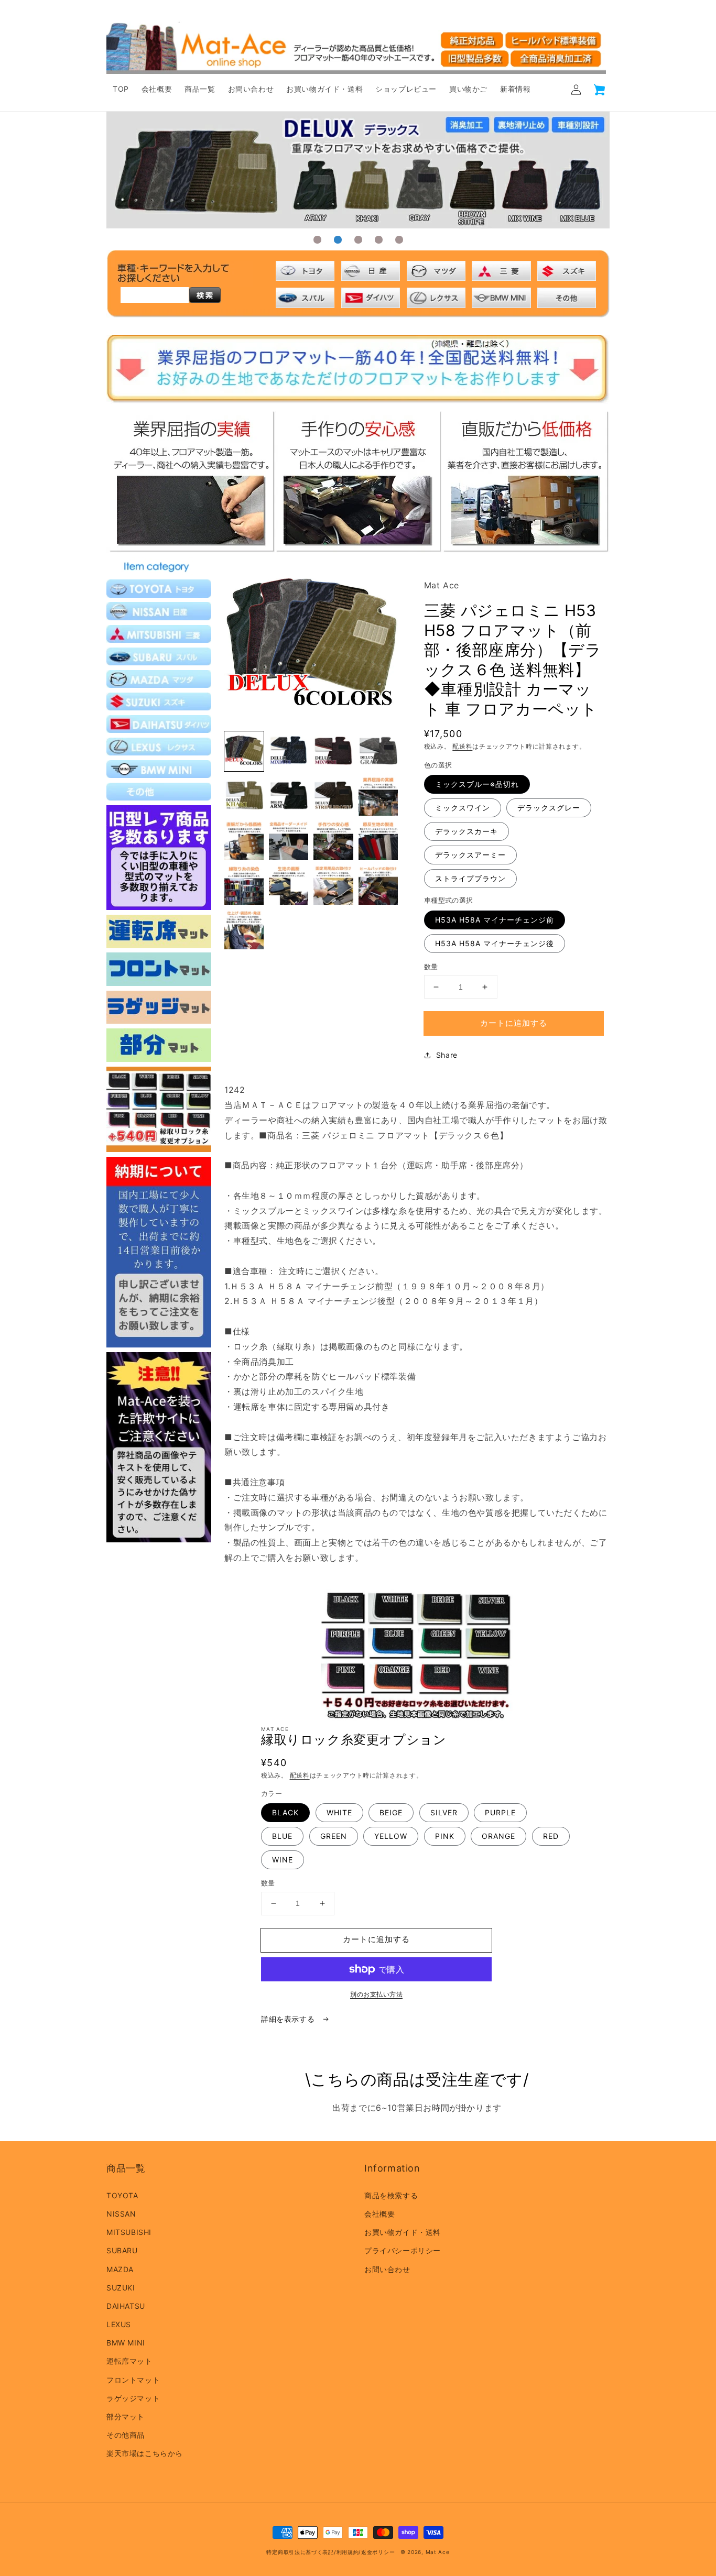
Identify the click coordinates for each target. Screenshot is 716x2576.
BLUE (282, 1836)
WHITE (339, 1812)
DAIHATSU (126, 2306)
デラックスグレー (549, 808)
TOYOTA (122, 2195)
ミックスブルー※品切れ (477, 784)
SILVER (444, 1812)
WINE (283, 1860)
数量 (431, 967)
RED (551, 1836)
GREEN (334, 1836)
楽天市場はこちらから (145, 2453)
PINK (445, 1836)
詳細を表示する (289, 2019)
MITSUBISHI (129, 2232)
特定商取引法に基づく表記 (300, 2552)
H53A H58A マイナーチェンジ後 (495, 943)
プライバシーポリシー (403, 2250)
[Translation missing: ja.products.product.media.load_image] (244, 751)
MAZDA (120, 2269)
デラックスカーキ (467, 831)
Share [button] (447, 1055)
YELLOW (391, 1836)
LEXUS (119, 2324)
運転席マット (129, 2361)
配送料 (462, 746)
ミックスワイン (463, 808)
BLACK (285, 1812)
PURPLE (500, 1812)
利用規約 (348, 2552)
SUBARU (122, 2250)
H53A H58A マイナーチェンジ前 (495, 920)
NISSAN (121, 2214)
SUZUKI (121, 2288)
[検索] (205, 295)
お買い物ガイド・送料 (403, 2232)
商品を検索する (391, 2195)
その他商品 (126, 2435)
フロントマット (133, 2380)
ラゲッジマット (133, 2398)
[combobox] (155, 295)
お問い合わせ (387, 2269)
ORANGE (498, 1836)
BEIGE (391, 1812)
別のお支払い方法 (376, 1994)
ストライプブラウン (470, 878)
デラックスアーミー (470, 855)
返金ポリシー (378, 2552)
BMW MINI (126, 2343)
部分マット (126, 2416)
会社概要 (379, 2214)
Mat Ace (438, 2552)
